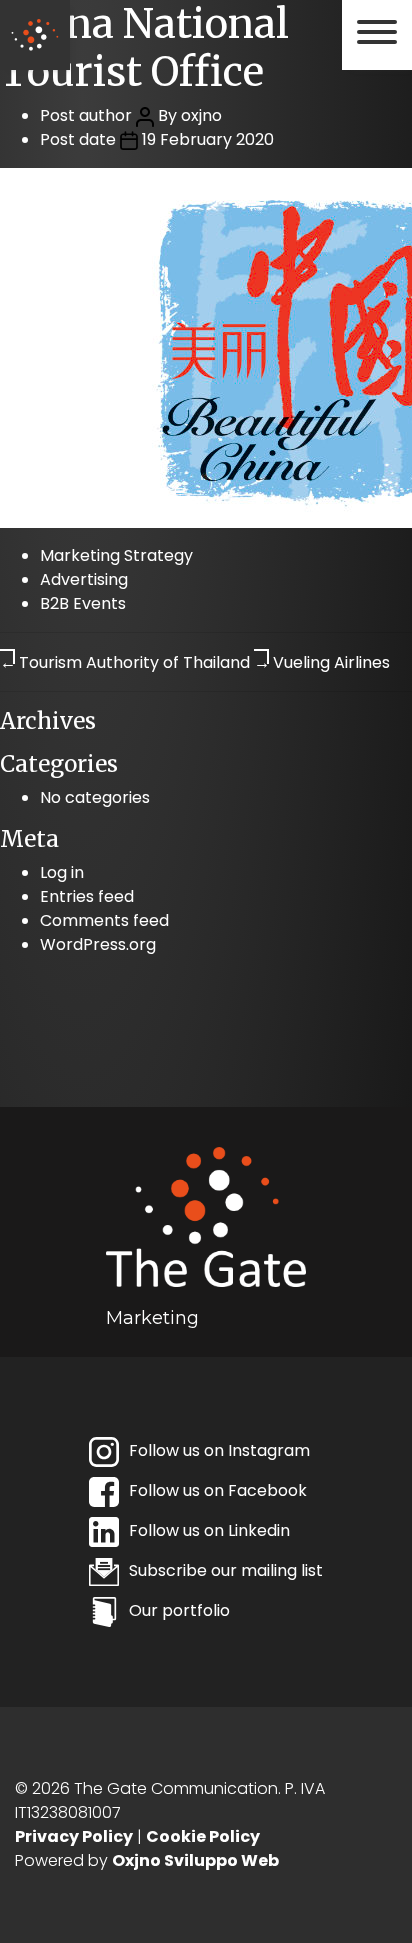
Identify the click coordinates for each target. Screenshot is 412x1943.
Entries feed (87, 896)
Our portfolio (179, 1610)
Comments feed (104, 920)
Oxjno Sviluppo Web (195, 1860)
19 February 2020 (208, 139)
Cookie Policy (203, 1836)
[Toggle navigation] (377, 33)
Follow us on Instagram (219, 1450)
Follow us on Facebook (218, 1490)
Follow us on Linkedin (209, 1530)
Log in (62, 872)
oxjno (201, 115)
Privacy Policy (74, 1836)
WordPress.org (98, 944)
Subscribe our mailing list (226, 1570)
